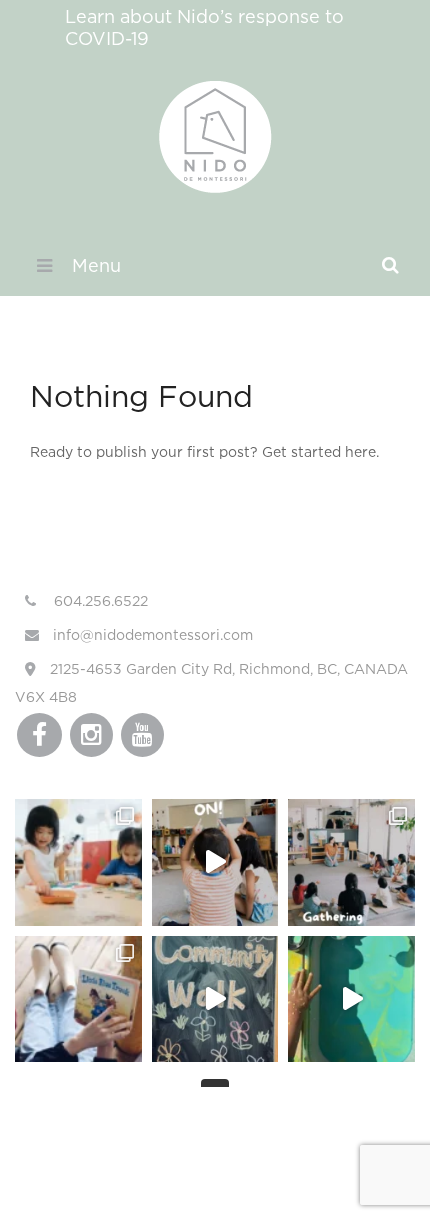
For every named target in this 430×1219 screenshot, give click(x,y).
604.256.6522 (99, 600)
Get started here (319, 451)
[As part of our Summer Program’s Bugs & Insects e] (215, 862)
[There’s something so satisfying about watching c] (78, 862)
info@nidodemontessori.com (151, 634)
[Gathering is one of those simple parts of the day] (351, 862)
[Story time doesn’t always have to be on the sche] (78, 999)
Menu (96, 265)
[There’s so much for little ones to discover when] (215, 999)
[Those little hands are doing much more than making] (351, 999)
